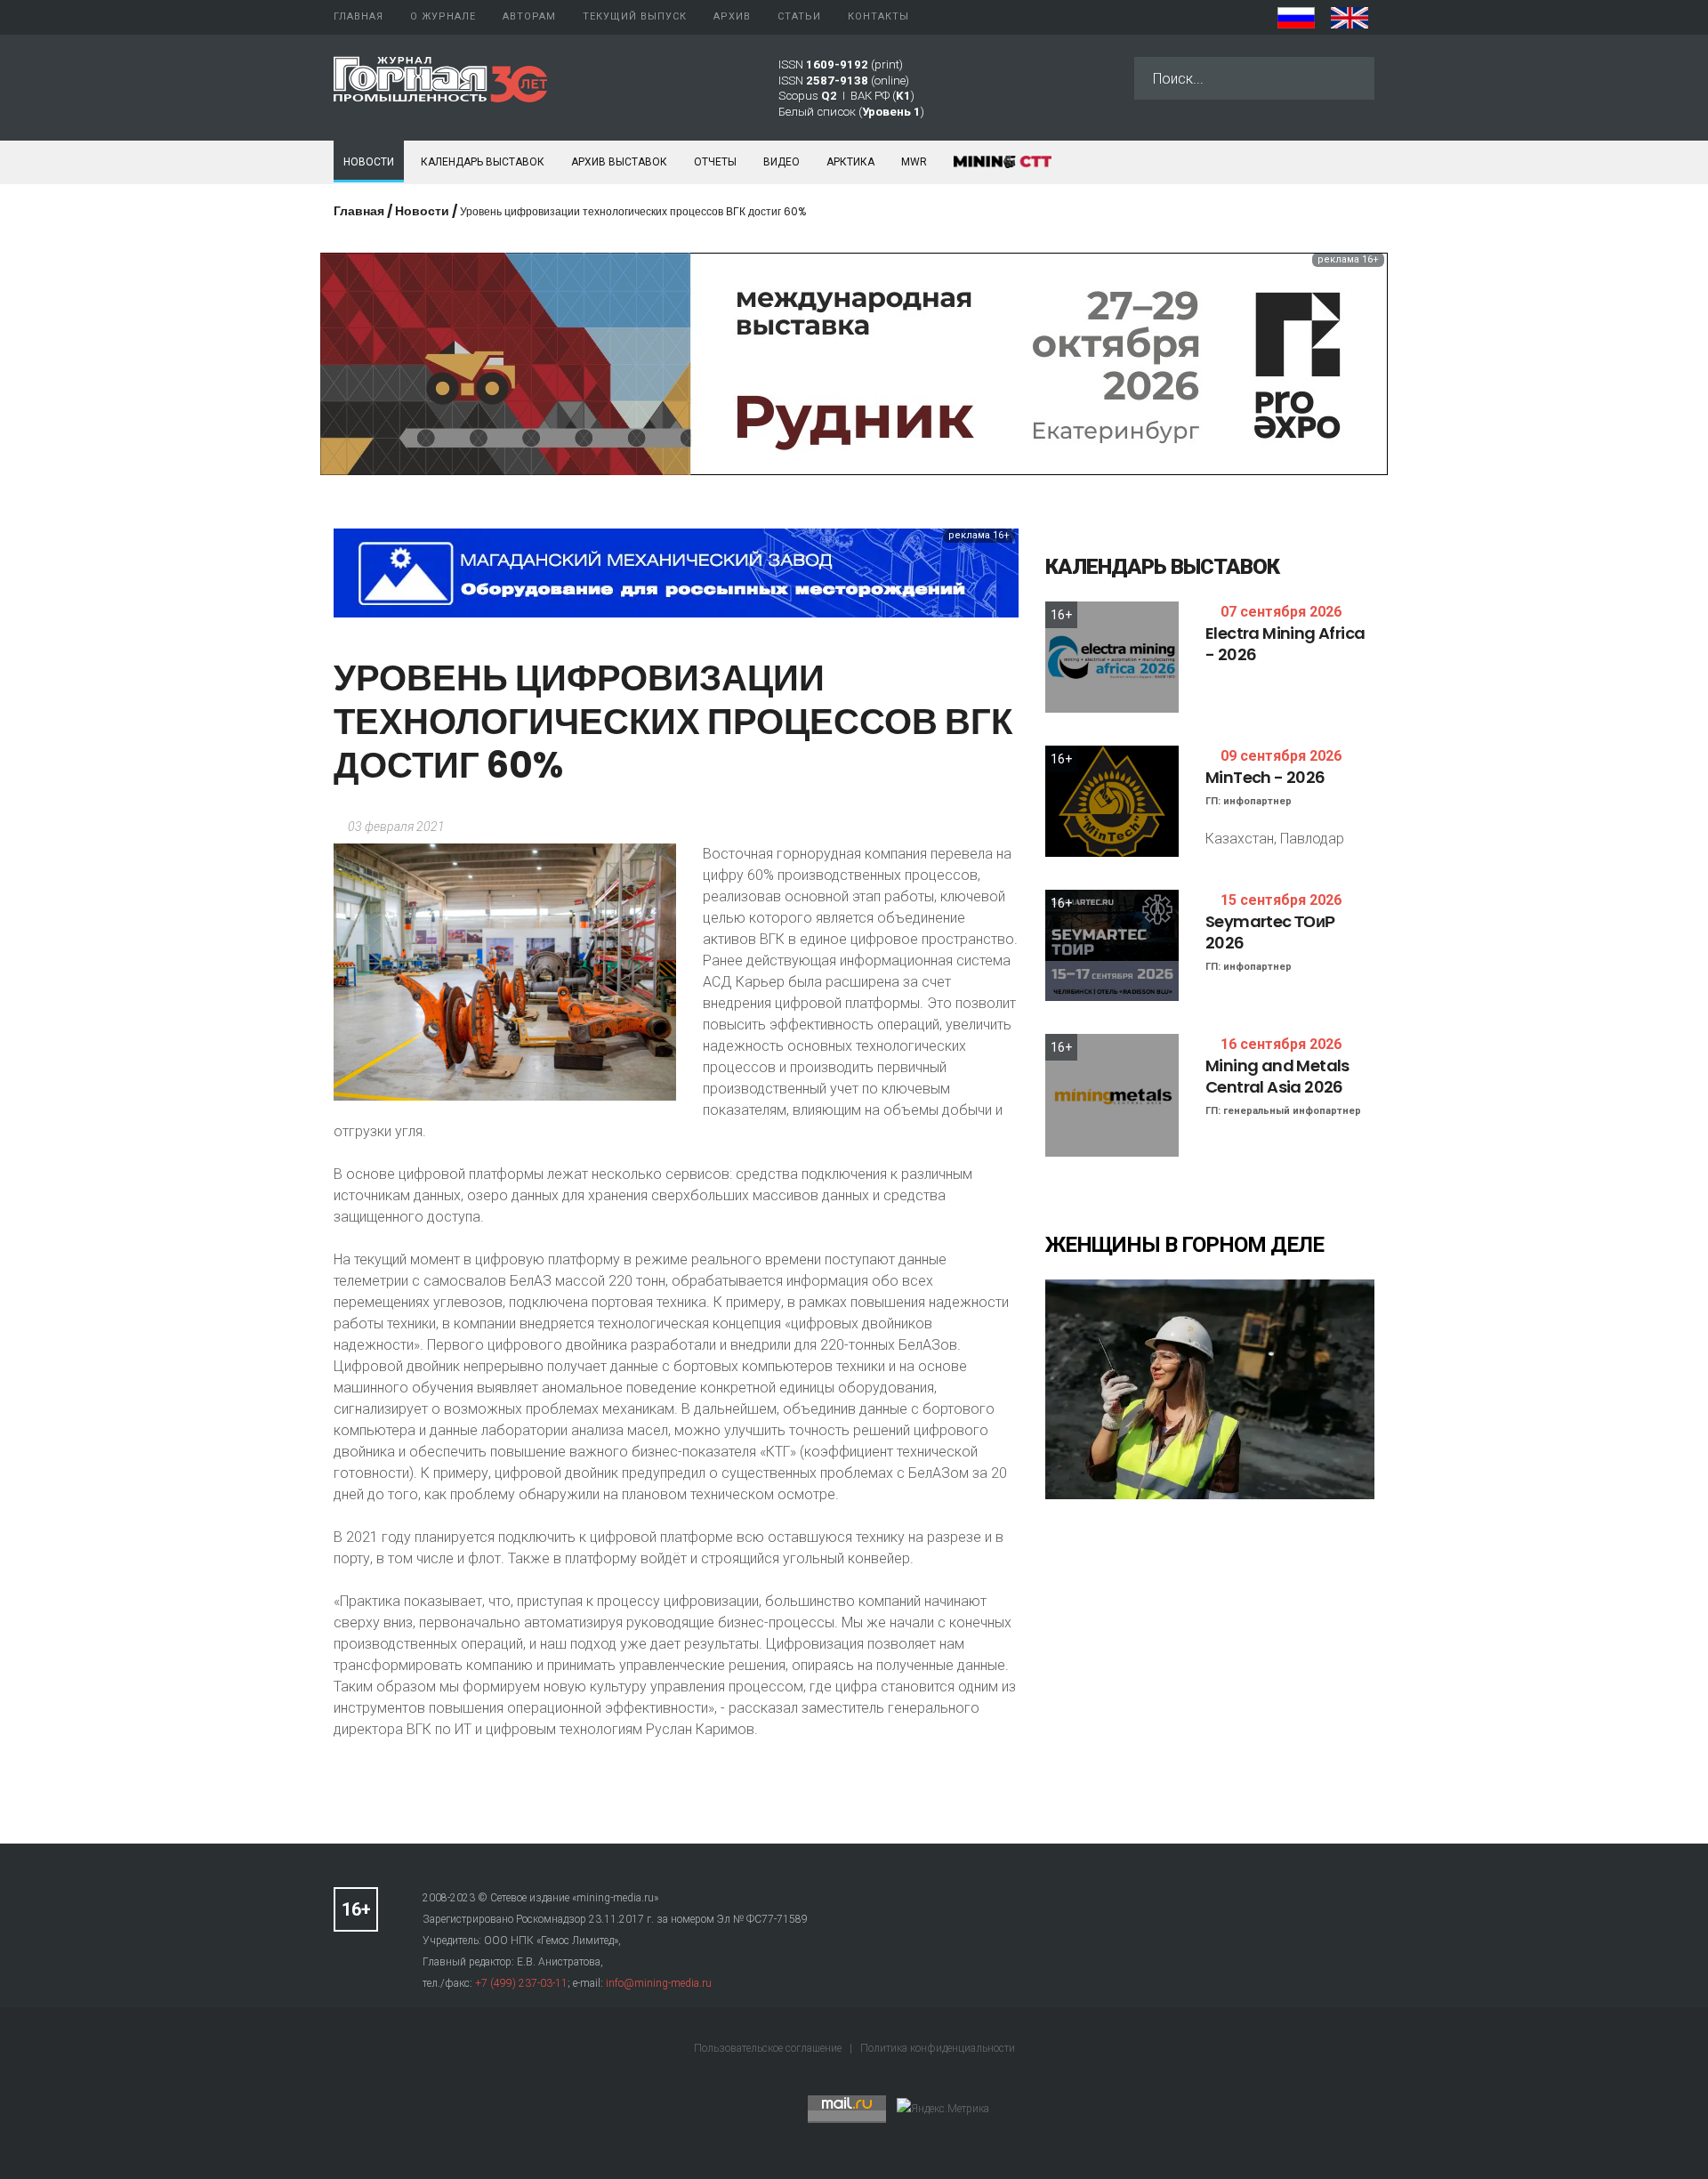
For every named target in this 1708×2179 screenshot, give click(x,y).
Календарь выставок (483, 162)
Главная (359, 211)
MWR (914, 162)
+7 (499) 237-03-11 (521, 1983)
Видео (781, 162)
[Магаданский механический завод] (676, 572)
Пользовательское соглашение (769, 2048)
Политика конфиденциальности (938, 2048)
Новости (369, 162)
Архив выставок (619, 162)
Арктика (850, 162)
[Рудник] (854, 363)
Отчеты (715, 162)
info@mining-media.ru (659, 1983)
